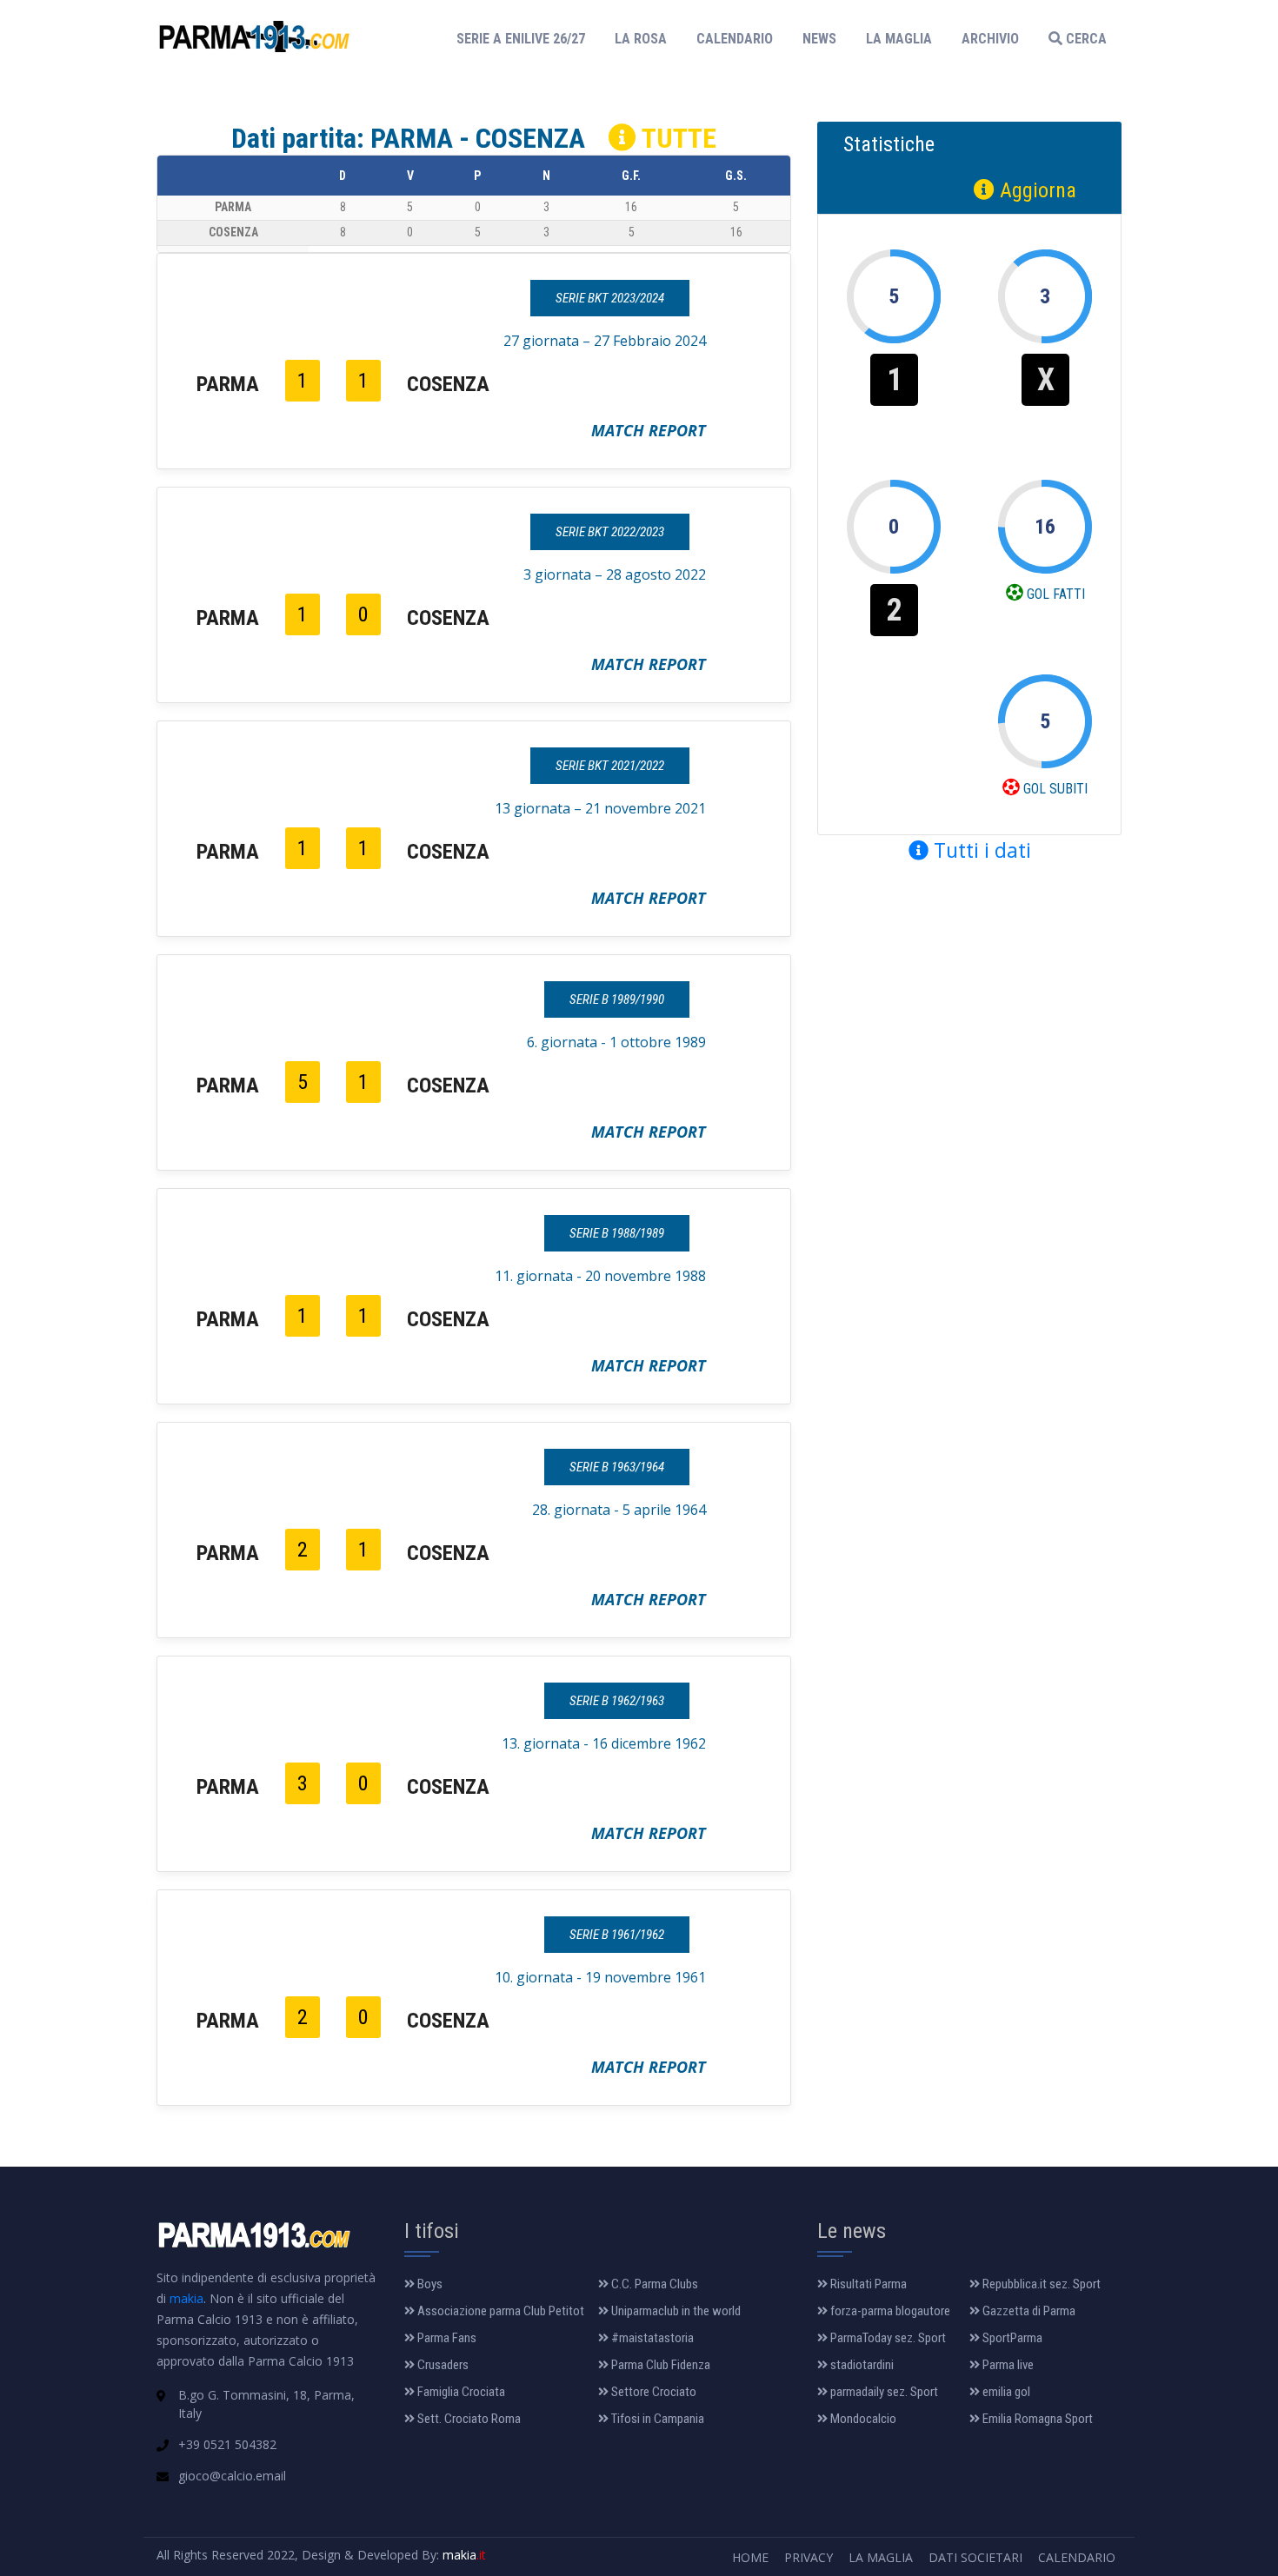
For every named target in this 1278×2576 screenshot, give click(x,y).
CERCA (1085, 39)
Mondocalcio (862, 2419)
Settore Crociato (652, 2392)
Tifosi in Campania (656, 2419)
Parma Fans (446, 2338)
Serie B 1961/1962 (617, 1935)
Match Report (649, 430)
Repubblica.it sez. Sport (1040, 2284)
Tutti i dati (980, 850)
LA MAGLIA (899, 39)
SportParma (1011, 2338)
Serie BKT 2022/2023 (610, 532)
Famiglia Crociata (460, 2392)
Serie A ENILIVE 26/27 (526, 38)
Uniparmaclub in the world (675, 2311)
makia (186, 2298)
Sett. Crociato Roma (468, 2419)
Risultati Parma (867, 2284)
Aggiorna (1035, 190)
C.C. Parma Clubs (653, 2284)
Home (750, 2557)
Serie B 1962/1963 (617, 1701)
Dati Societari (975, 2557)
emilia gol (1005, 2392)
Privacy (809, 2557)
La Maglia (881, 2557)
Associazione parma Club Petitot (499, 2311)
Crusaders (442, 2365)
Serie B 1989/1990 (617, 999)
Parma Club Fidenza (659, 2365)
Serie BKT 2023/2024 (610, 298)
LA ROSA (641, 39)
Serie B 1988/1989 (617, 1233)
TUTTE (676, 138)
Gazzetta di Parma (1028, 2311)
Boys (429, 2284)
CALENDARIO (735, 39)
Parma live (1007, 2365)
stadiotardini (861, 2365)
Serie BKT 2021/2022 (610, 766)
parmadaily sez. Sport (883, 2392)
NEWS (819, 39)
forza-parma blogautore (889, 2311)
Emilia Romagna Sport (1036, 2419)
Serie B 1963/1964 (617, 1467)
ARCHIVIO (990, 39)
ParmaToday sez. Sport (887, 2338)
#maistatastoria (651, 2338)
